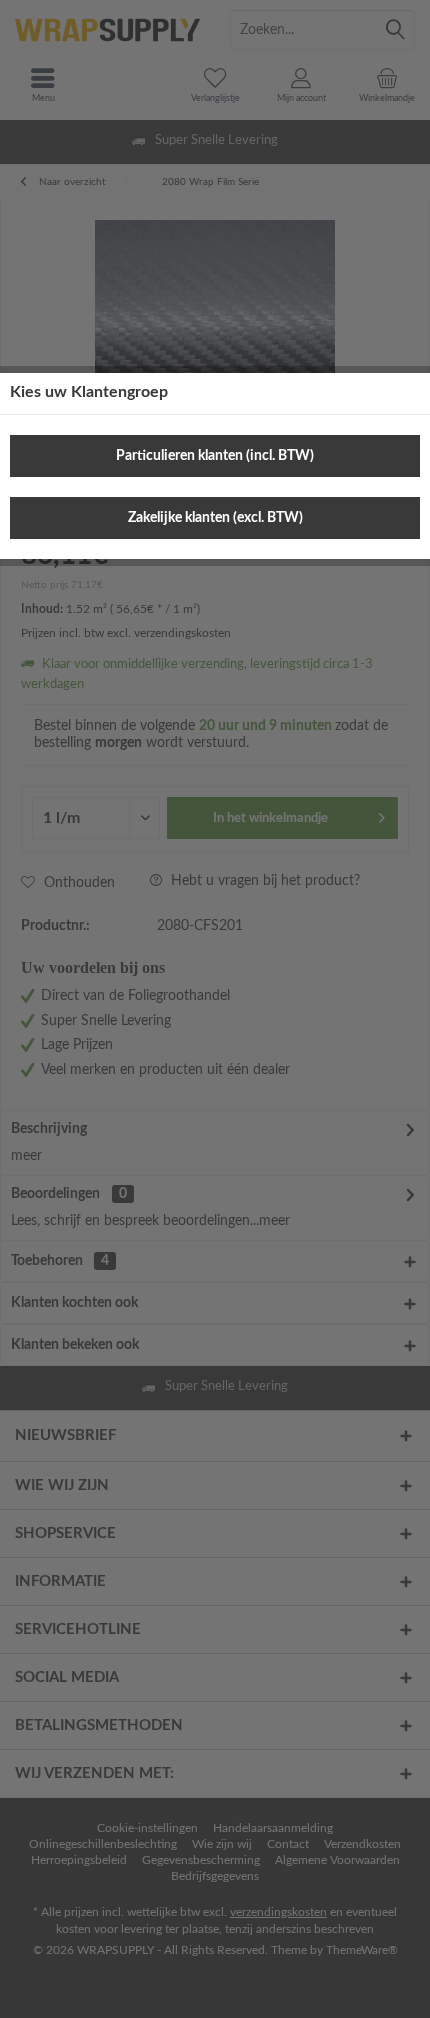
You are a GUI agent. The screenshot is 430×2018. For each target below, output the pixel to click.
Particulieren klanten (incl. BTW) (215, 456)
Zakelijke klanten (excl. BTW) (215, 518)
